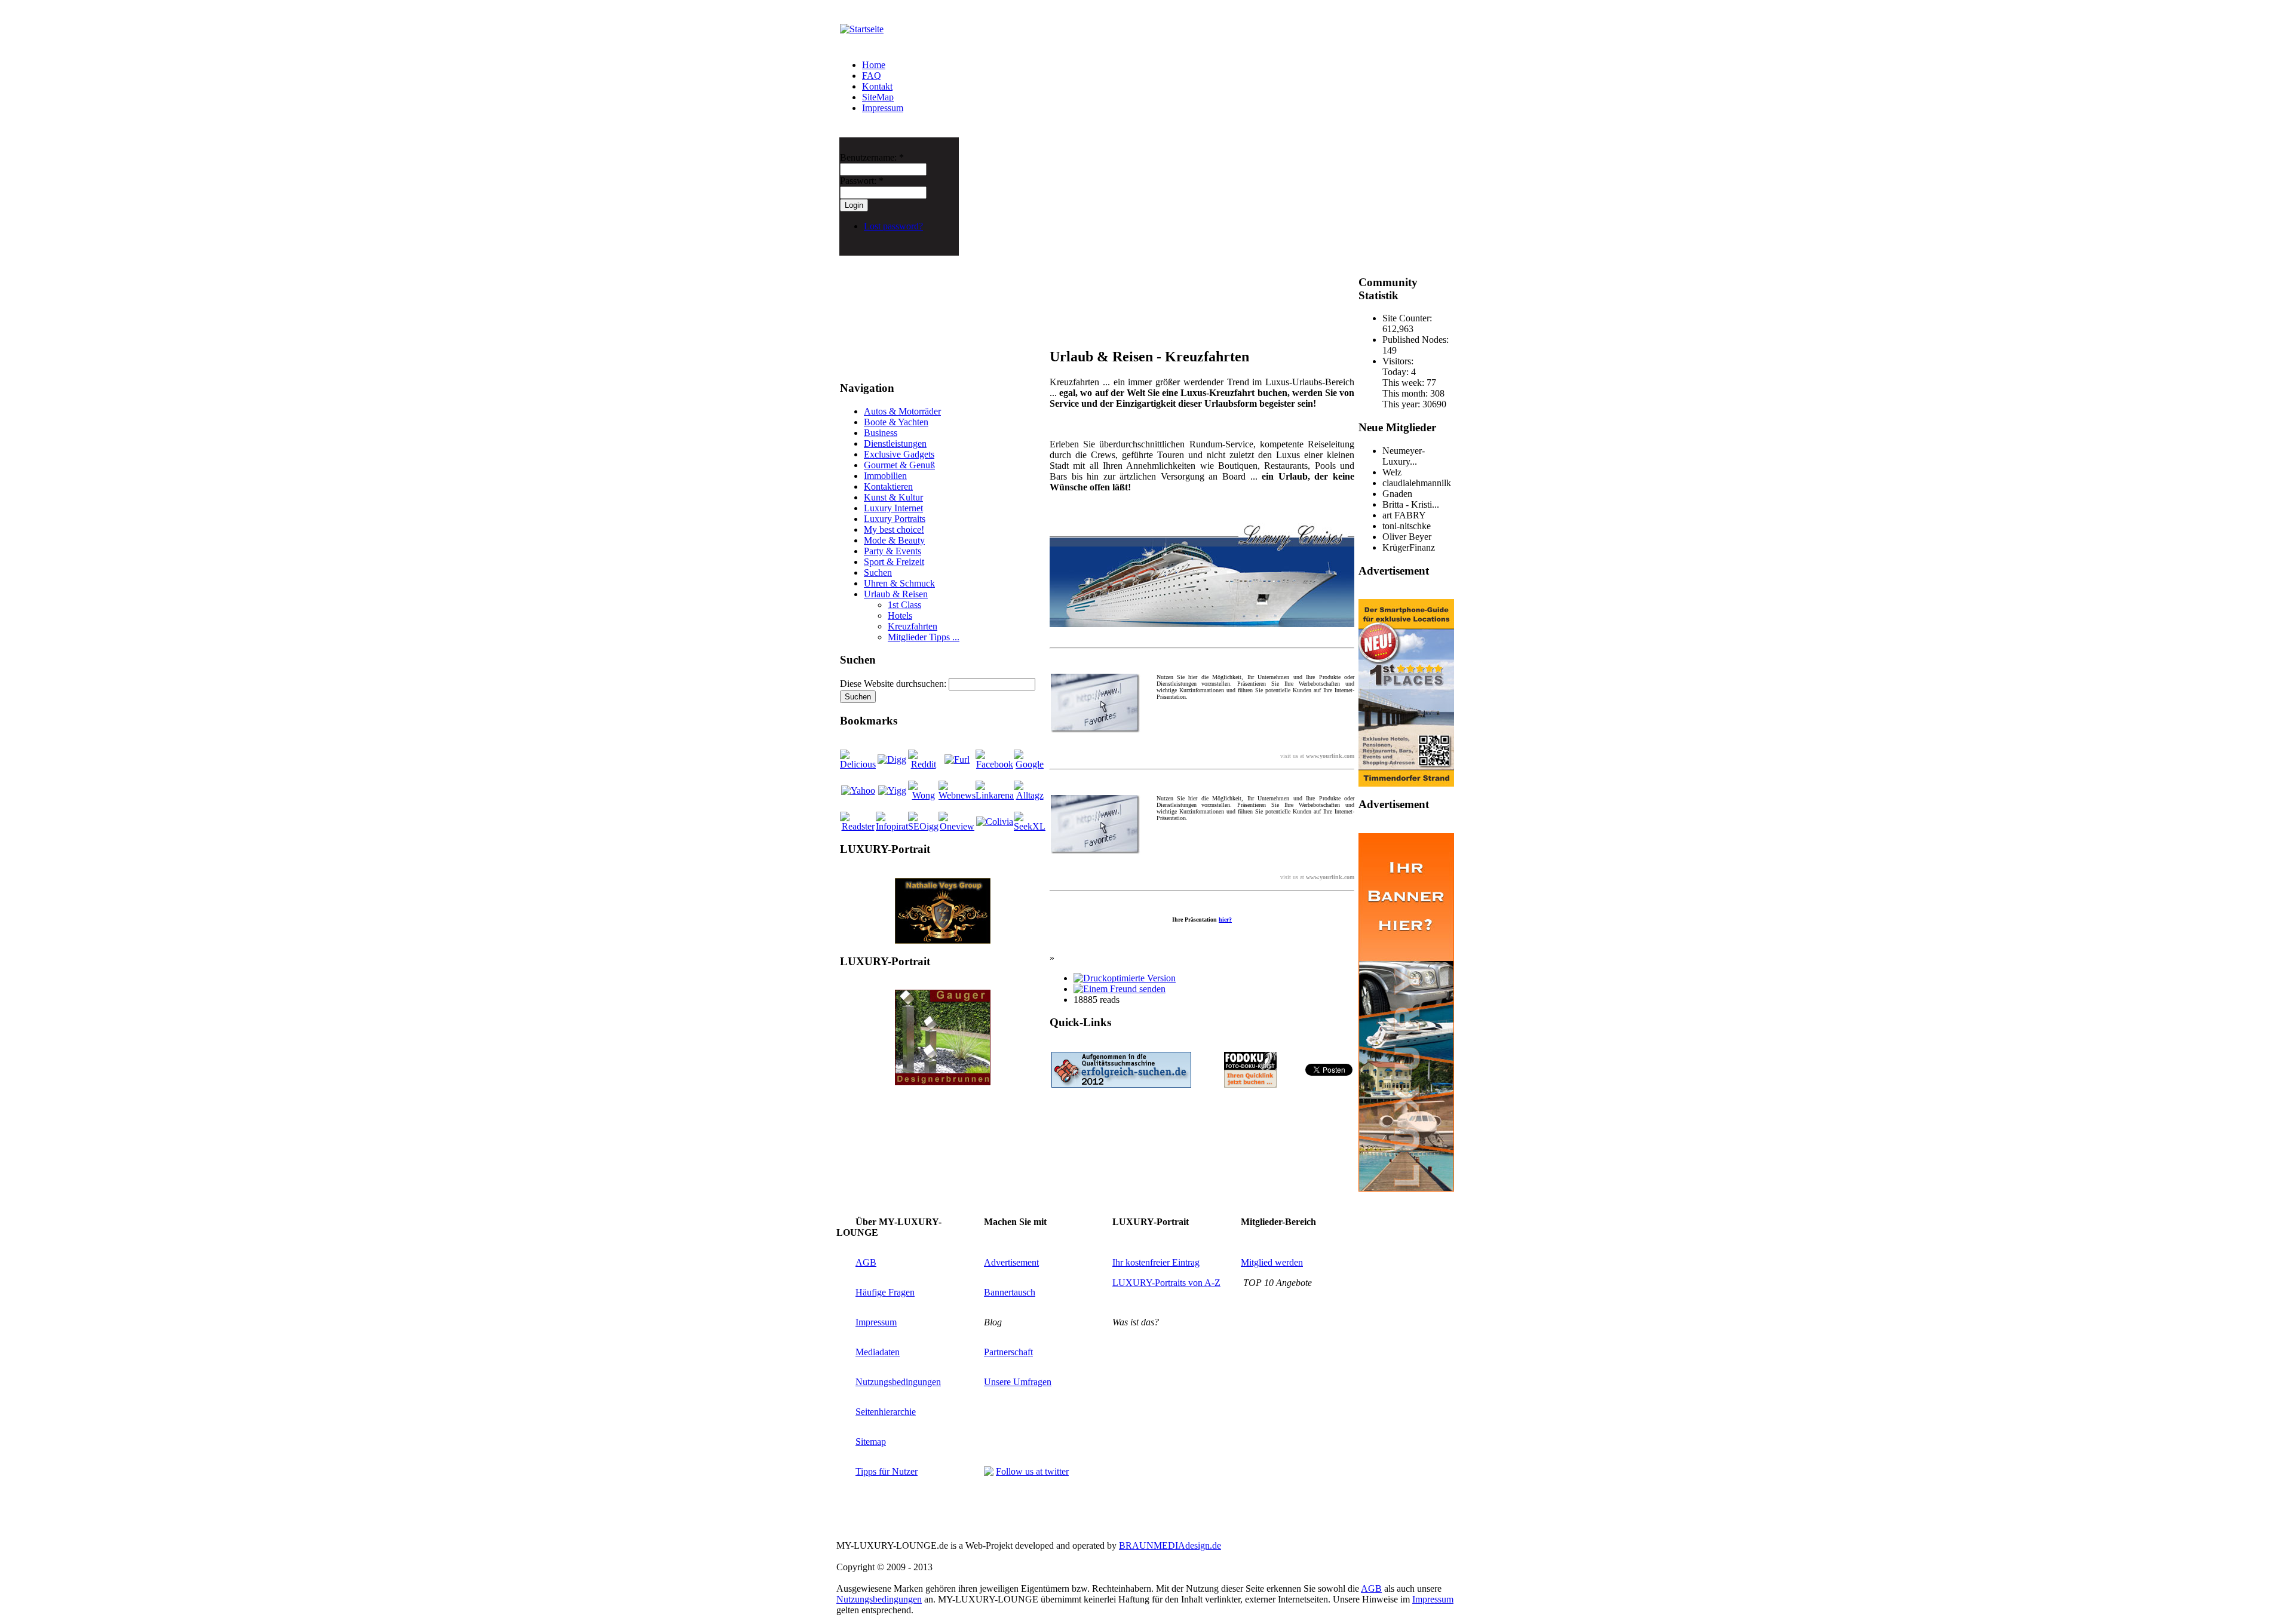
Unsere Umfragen (1018, 1382)
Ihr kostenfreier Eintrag (1156, 1262)
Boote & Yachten (896, 422)
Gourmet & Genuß (899, 465)
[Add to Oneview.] (957, 826)
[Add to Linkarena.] (995, 795)
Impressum (883, 108)
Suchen (878, 572)
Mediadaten (878, 1352)
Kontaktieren (888, 486)
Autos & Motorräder (902, 411)
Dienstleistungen (895, 443)
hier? (1225, 920)
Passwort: (862, 181)
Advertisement (1011, 1262)
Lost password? (893, 226)
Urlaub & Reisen (896, 594)
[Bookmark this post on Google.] (1030, 764)
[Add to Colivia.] (995, 822)
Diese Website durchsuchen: (894, 684)
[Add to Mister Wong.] (923, 795)
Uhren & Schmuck (899, 583)
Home (874, 65)
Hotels (900, 615)
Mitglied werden (1272, 1262)
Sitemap (871, 1442)
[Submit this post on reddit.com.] (923, 764)
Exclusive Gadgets (899, 454)
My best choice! (894, 529)
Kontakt (877, 86)
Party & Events (893, 551)
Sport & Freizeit (894, 562)
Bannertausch (1010, 1292)
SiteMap (878, 97)
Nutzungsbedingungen (898, 1382)
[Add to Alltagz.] (1030, 795)
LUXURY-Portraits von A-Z (1166, 1283)
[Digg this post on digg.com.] (892, 759)
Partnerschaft (1008, 1352)
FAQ (872, 76)
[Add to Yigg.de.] (892, 790)
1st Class (904, 605)
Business (881, 433)
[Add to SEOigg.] (923, 826)
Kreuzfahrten (913, 626)
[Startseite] (862, 29)
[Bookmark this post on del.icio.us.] (858, 764)
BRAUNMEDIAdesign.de (1170, 1545)
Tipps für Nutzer (887, 1471)
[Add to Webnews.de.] (957, 795)
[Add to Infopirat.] (892, 826)
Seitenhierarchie (886, 1412)
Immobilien (885, 476)
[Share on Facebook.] (995, 764)
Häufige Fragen (885, 1292)
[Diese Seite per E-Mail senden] (1120, 989)
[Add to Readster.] (858, 826)
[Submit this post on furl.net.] (957, 759)
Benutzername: (872, 157)
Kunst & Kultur (893, 497)
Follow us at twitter (1032, 1471)
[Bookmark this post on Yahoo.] (858, 790)
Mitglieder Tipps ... (924, 637)
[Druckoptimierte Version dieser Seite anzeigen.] (1125, 978)
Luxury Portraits (895, 519)
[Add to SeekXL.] (1030, 826)
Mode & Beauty (894, 540)
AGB (866, 1262)
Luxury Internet (893, 508)
